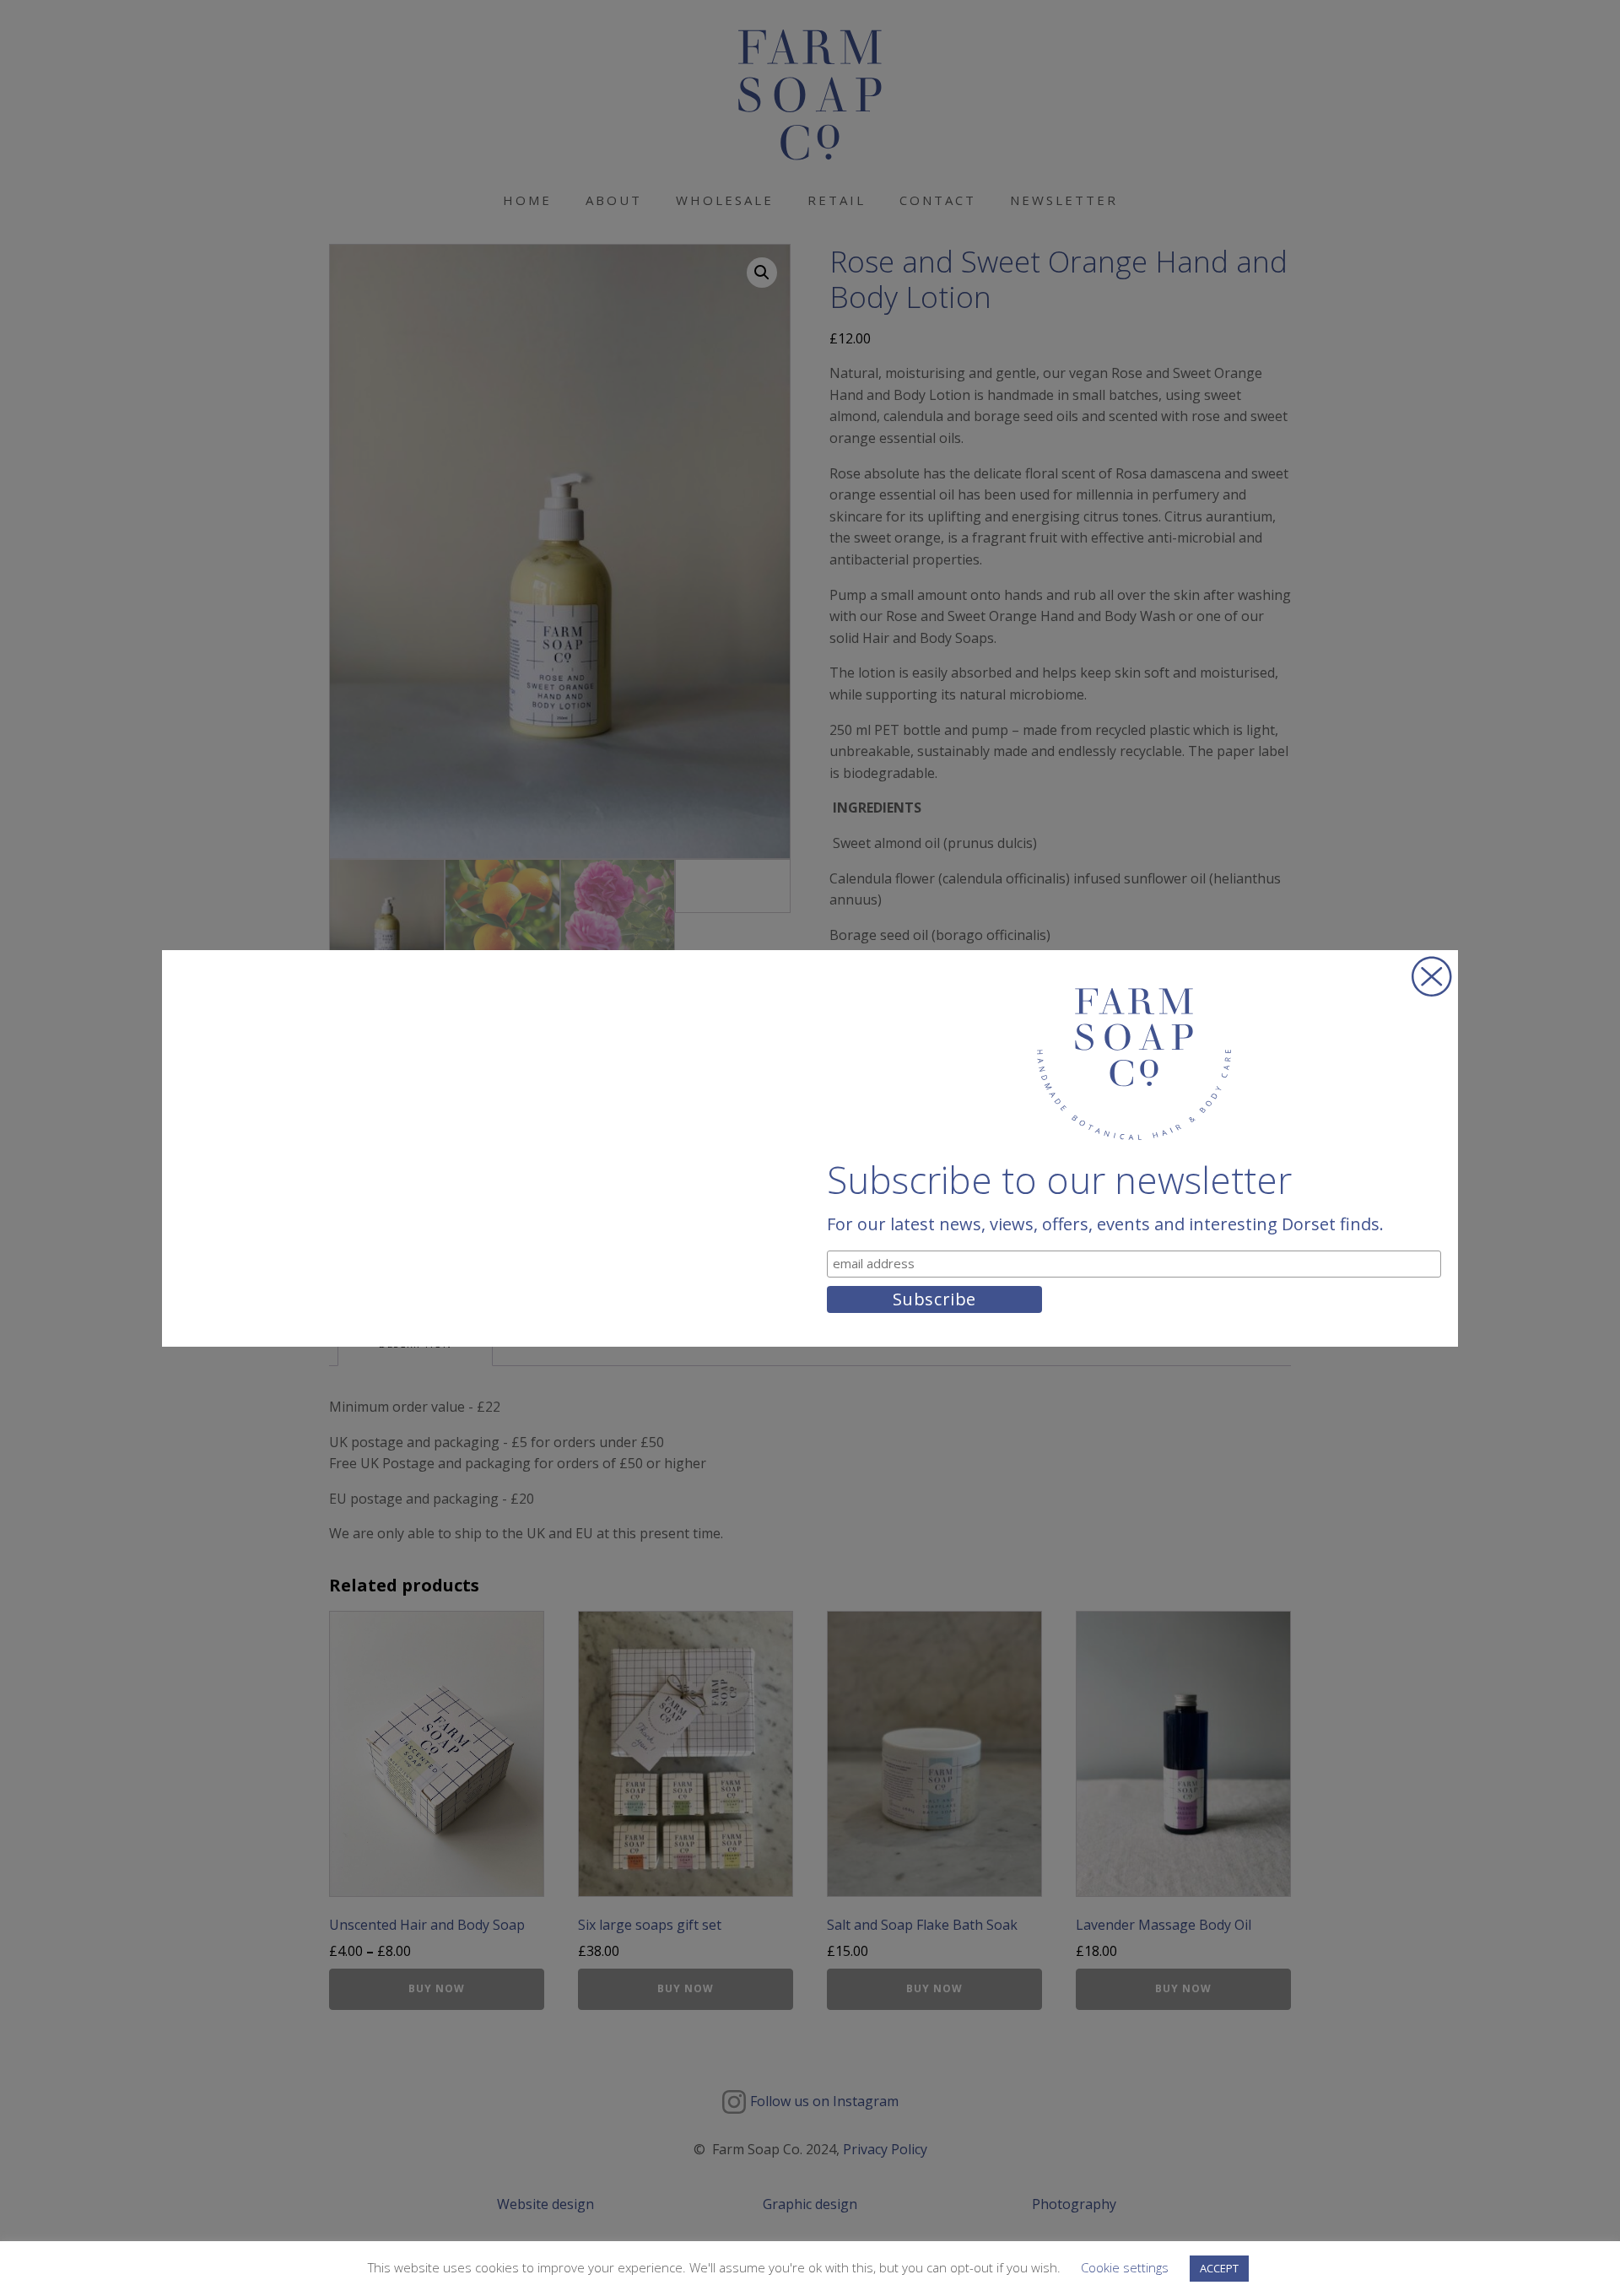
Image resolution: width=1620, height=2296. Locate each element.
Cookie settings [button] (1125, 2267)
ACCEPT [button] (1219, 2268)
